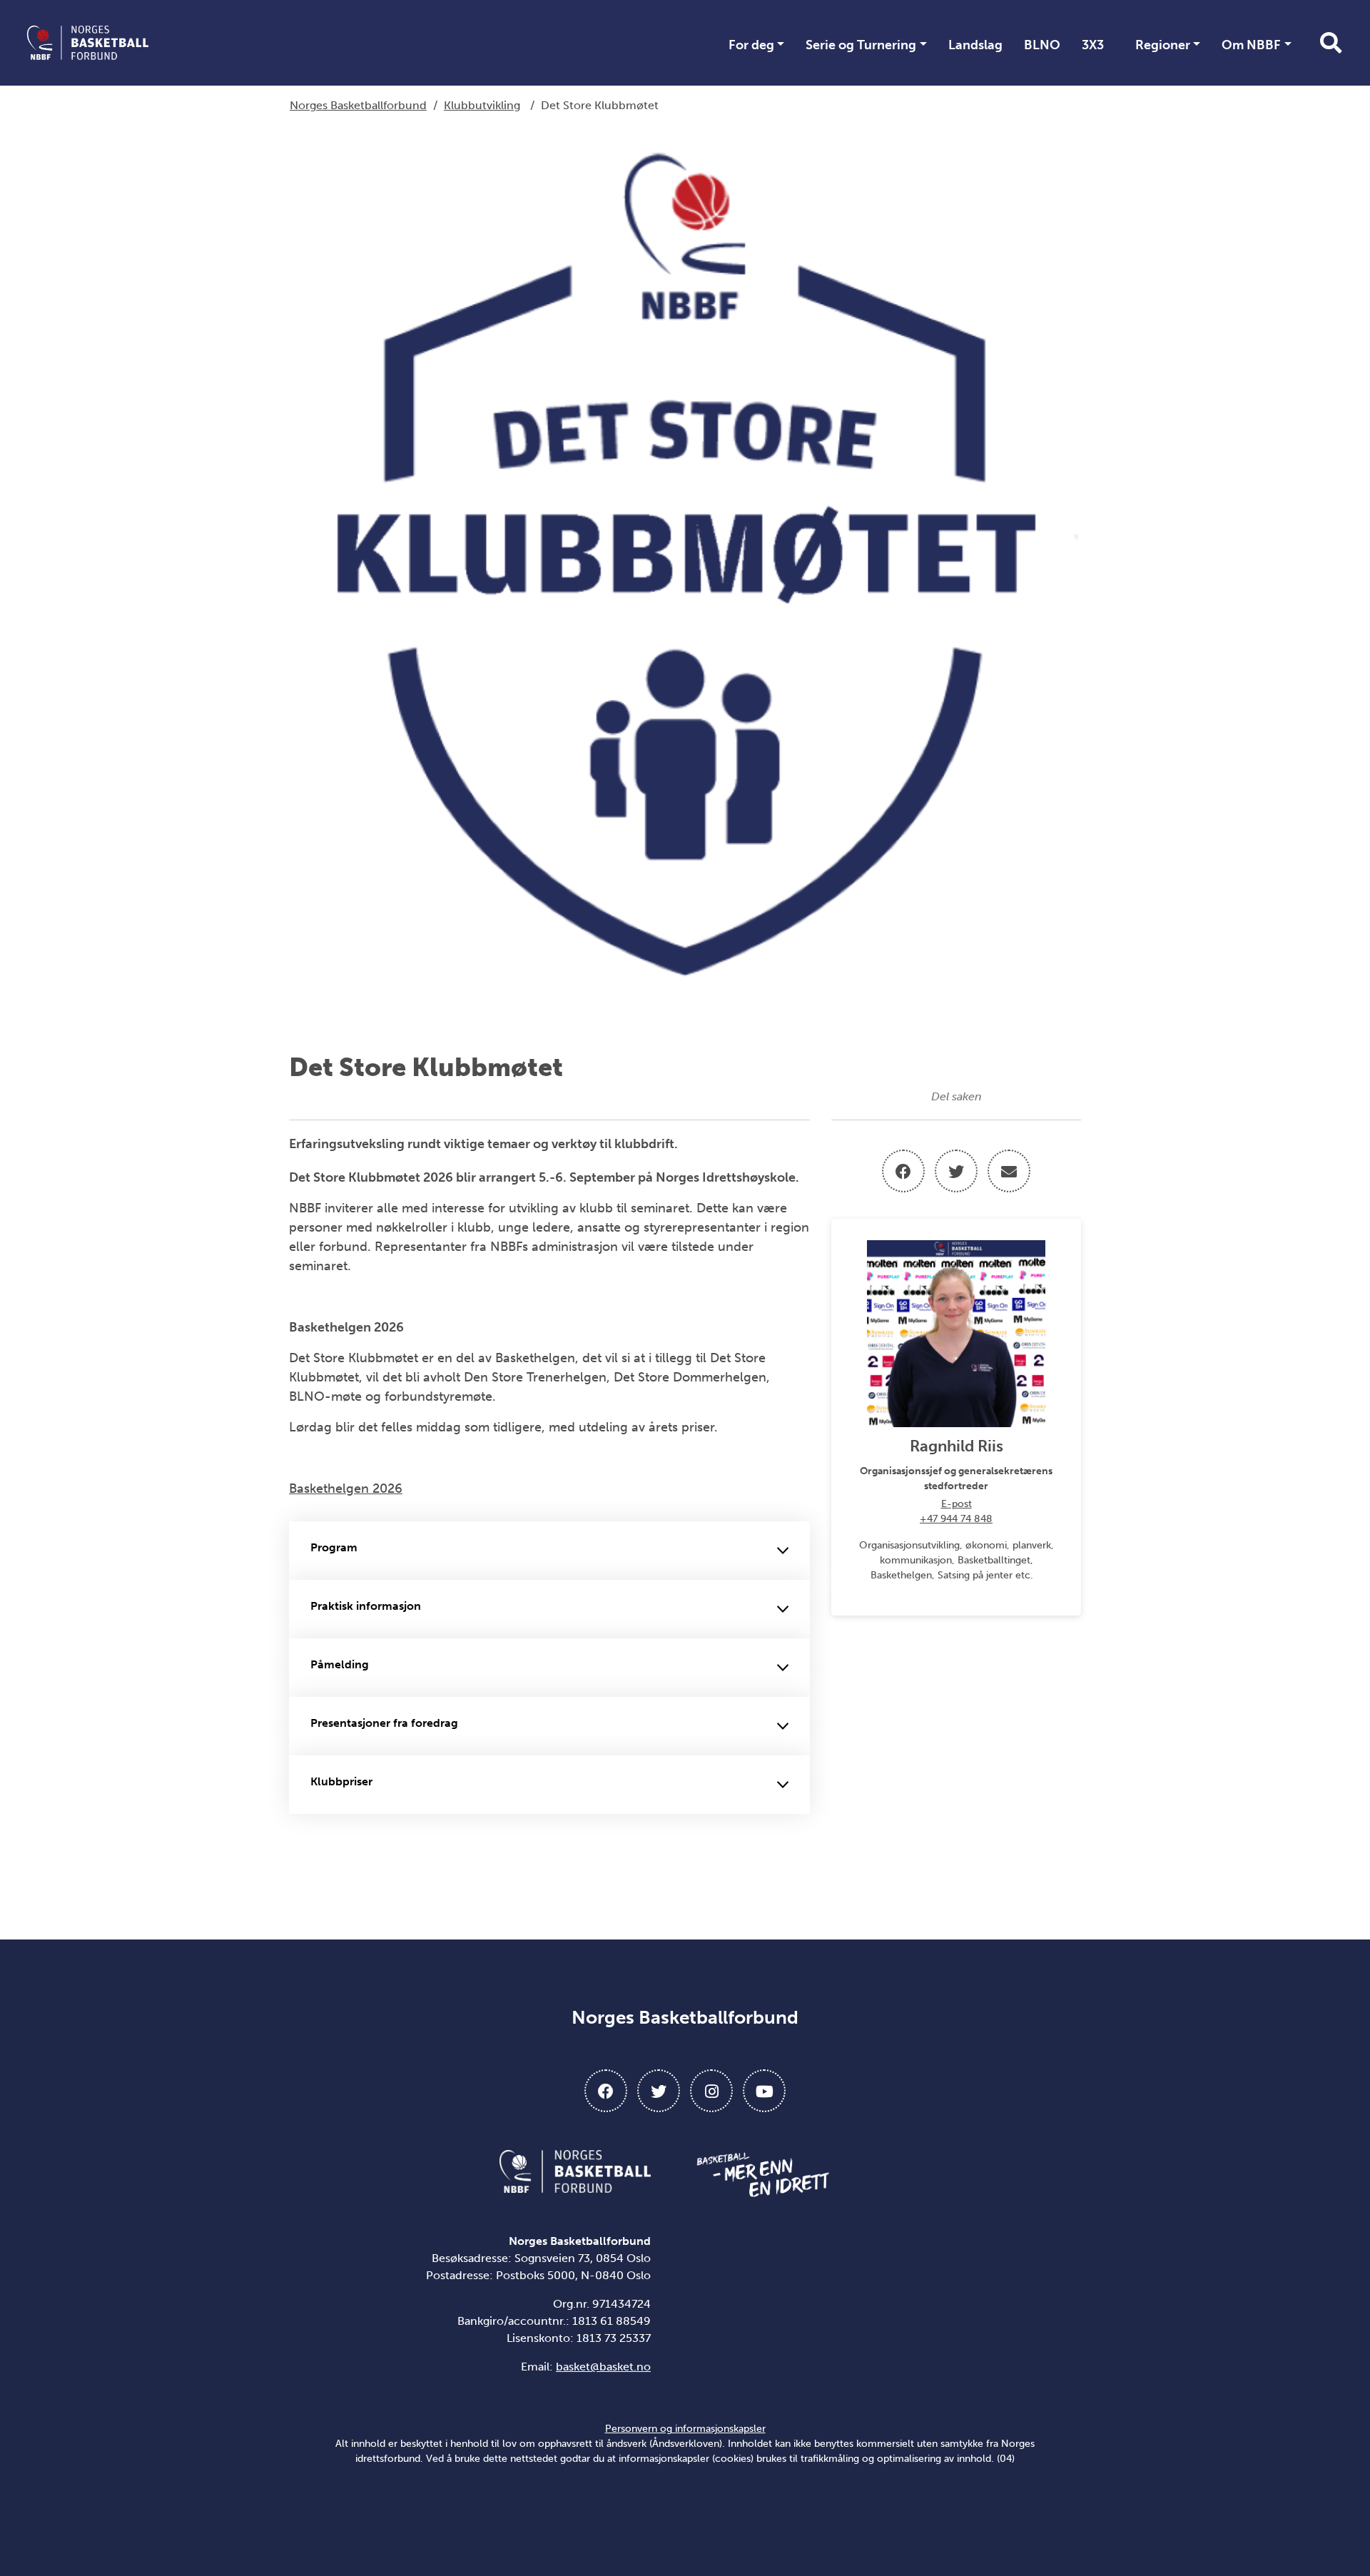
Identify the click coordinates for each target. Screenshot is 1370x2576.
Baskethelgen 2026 (346, 1489)
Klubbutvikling (482, 105)
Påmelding (340, 1664)
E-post (957, 1504)
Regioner (1163, 45)
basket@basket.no (603, 2367)
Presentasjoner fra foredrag (384, 1723)
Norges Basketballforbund (358, 105)
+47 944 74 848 (956, 1519)
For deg (751, 45)
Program (334, 1547)
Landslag (975, 45)
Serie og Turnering (861, 45)
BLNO (1042, 45)
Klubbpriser (341, 1781)
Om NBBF (1251, 45)
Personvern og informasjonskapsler (685, 2429)
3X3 (1093, 45)
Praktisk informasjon (366, 1606)
